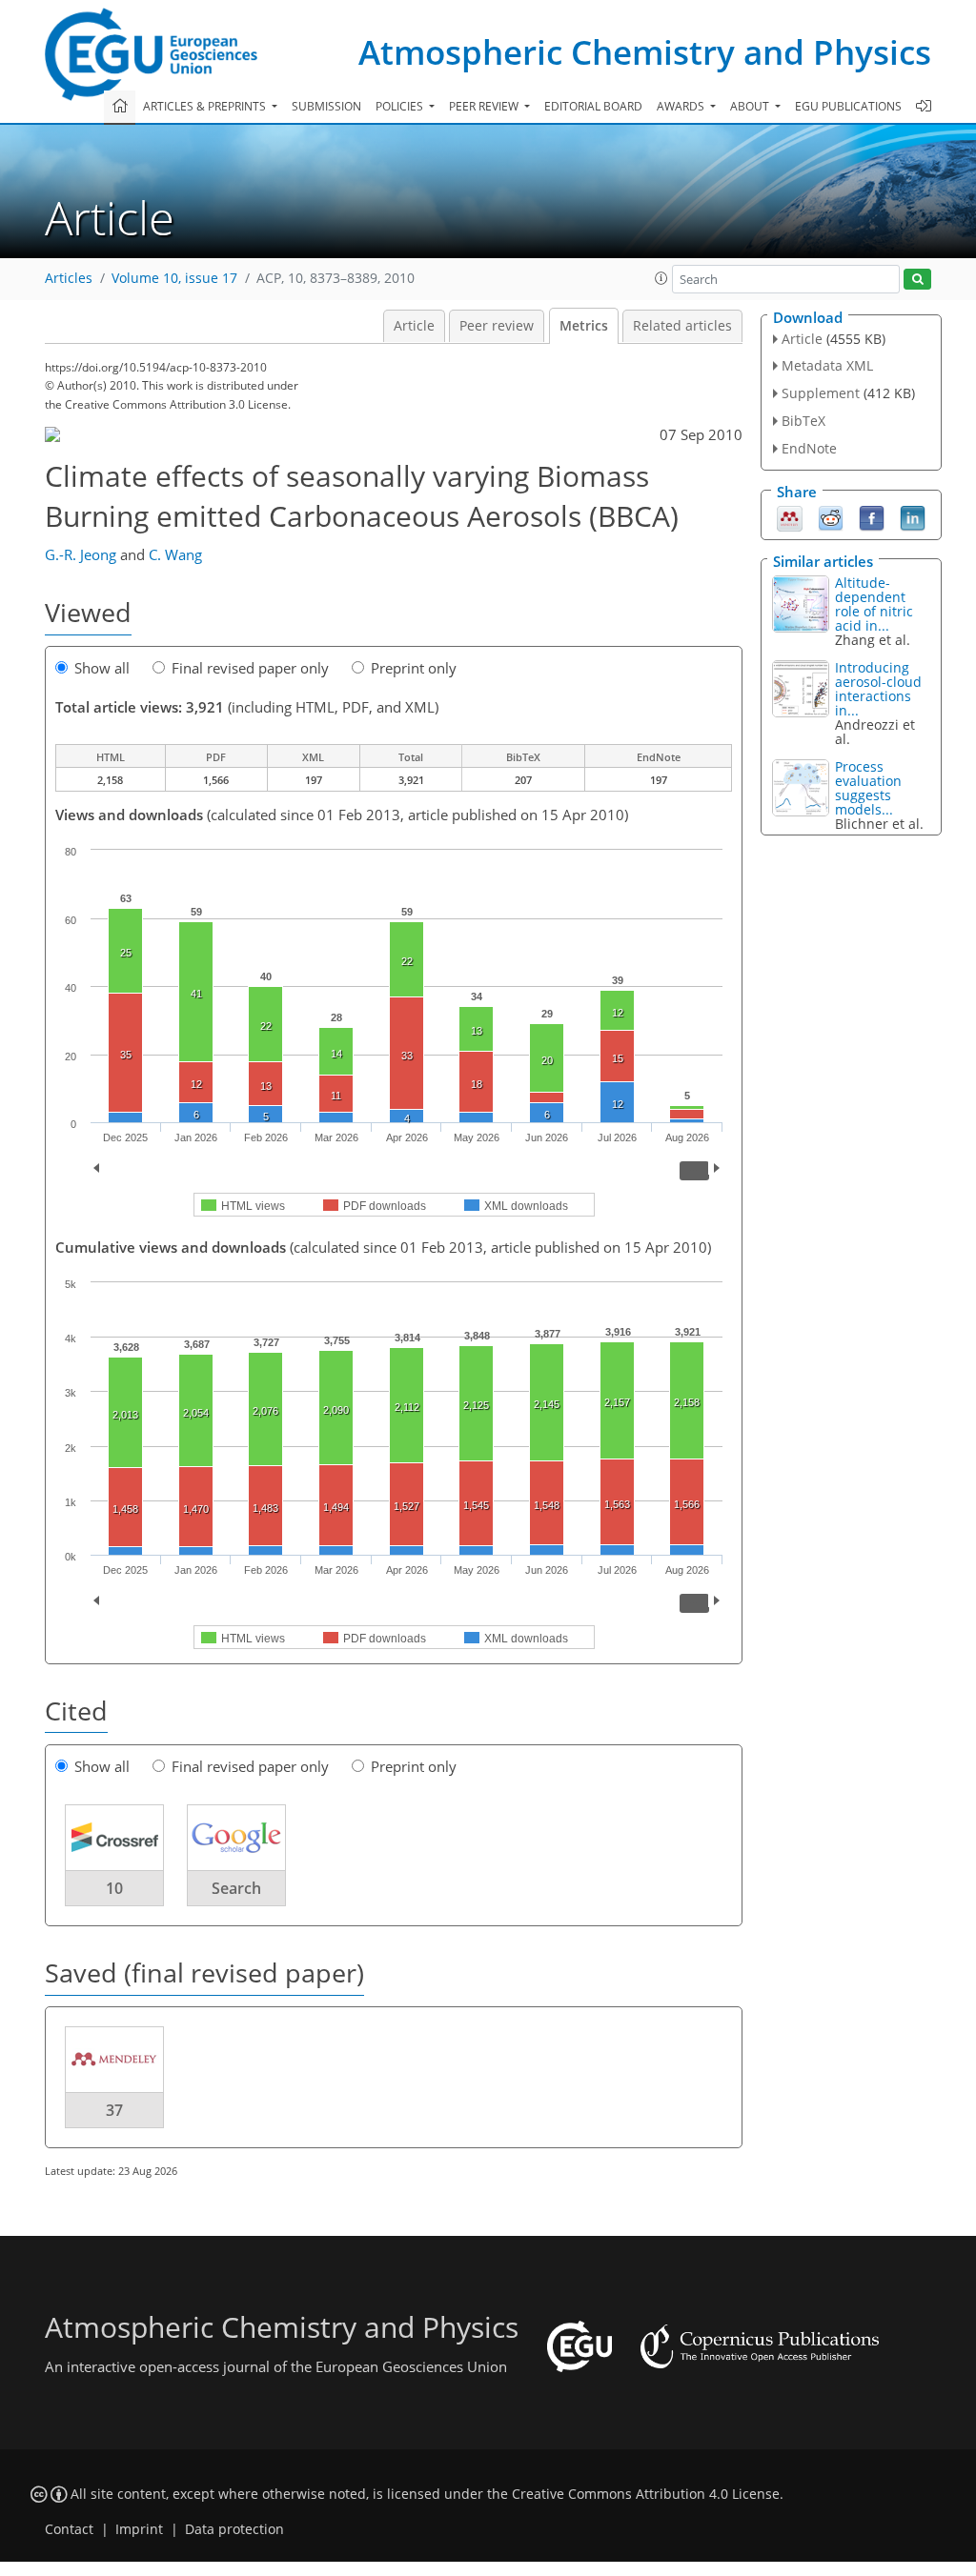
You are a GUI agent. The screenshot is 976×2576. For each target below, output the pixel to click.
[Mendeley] (790, 516)
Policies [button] (401, 106)
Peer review (497, 326)
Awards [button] (682, 106)
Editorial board (593, 106)
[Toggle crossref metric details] (114, 1837)
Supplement (821, 393)
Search (236, 1888)
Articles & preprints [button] (206, 106)
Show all (102, 668)
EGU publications (848, 106)
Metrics (584, 326)
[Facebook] (872, 516)
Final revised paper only (250, 668)
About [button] (751, 106)
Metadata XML (827, 365)
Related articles (682, 326)
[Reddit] (831, 516)
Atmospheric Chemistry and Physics (645, 52)
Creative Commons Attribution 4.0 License (646, 2494)
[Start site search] (917, 280)
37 (114, 2110)
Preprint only (414, 668)
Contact (69, 2529)
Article (414, 326)
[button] (661, 278)
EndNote (809, 448)
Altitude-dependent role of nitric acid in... (874, 604)
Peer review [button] (485, 106)
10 (114, 1888)
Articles (69, 278)
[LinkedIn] (913, 516)
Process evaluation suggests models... (868, 788)
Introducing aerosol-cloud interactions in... (878, 689)
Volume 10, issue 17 (174, 278)
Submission (326, 106)
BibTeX (803, 421)
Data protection (234, 2529)
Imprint (139, 2529)
